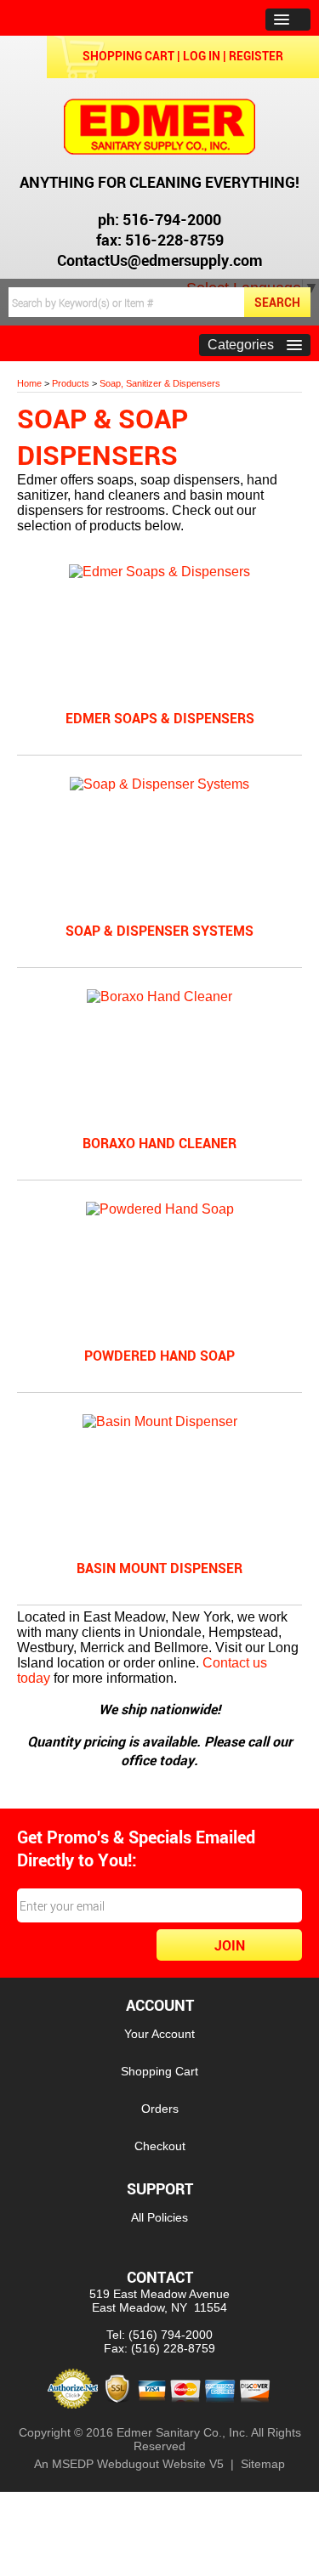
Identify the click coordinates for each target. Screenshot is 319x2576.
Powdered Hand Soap (159, 1356)
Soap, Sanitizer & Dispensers (160, 383)
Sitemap (263, 2464)
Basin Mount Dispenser (159, 1568)
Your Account (159, 2034)
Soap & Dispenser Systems (159, 931)
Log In (202, 56)
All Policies (159, 2217)
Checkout (160, 2146)
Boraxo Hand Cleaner (159, 1143)
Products (71, 383)
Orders (160, 2109)
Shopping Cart (128, 56)
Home (29, 383)
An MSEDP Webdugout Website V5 (129, 2464)
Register (256, 56)
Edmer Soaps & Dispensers (160, 718)
